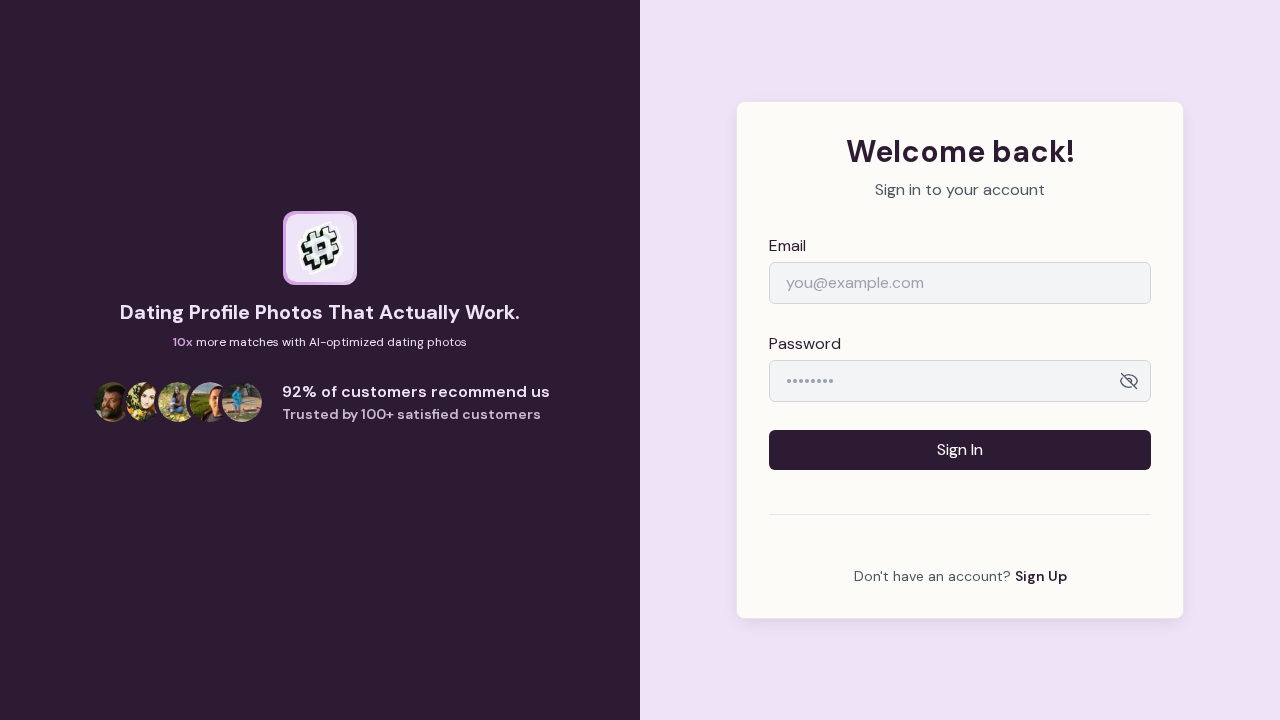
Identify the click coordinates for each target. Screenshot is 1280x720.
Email (787, 245)
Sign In (960, 449)
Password (805, 343)
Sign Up (1041, 576)
